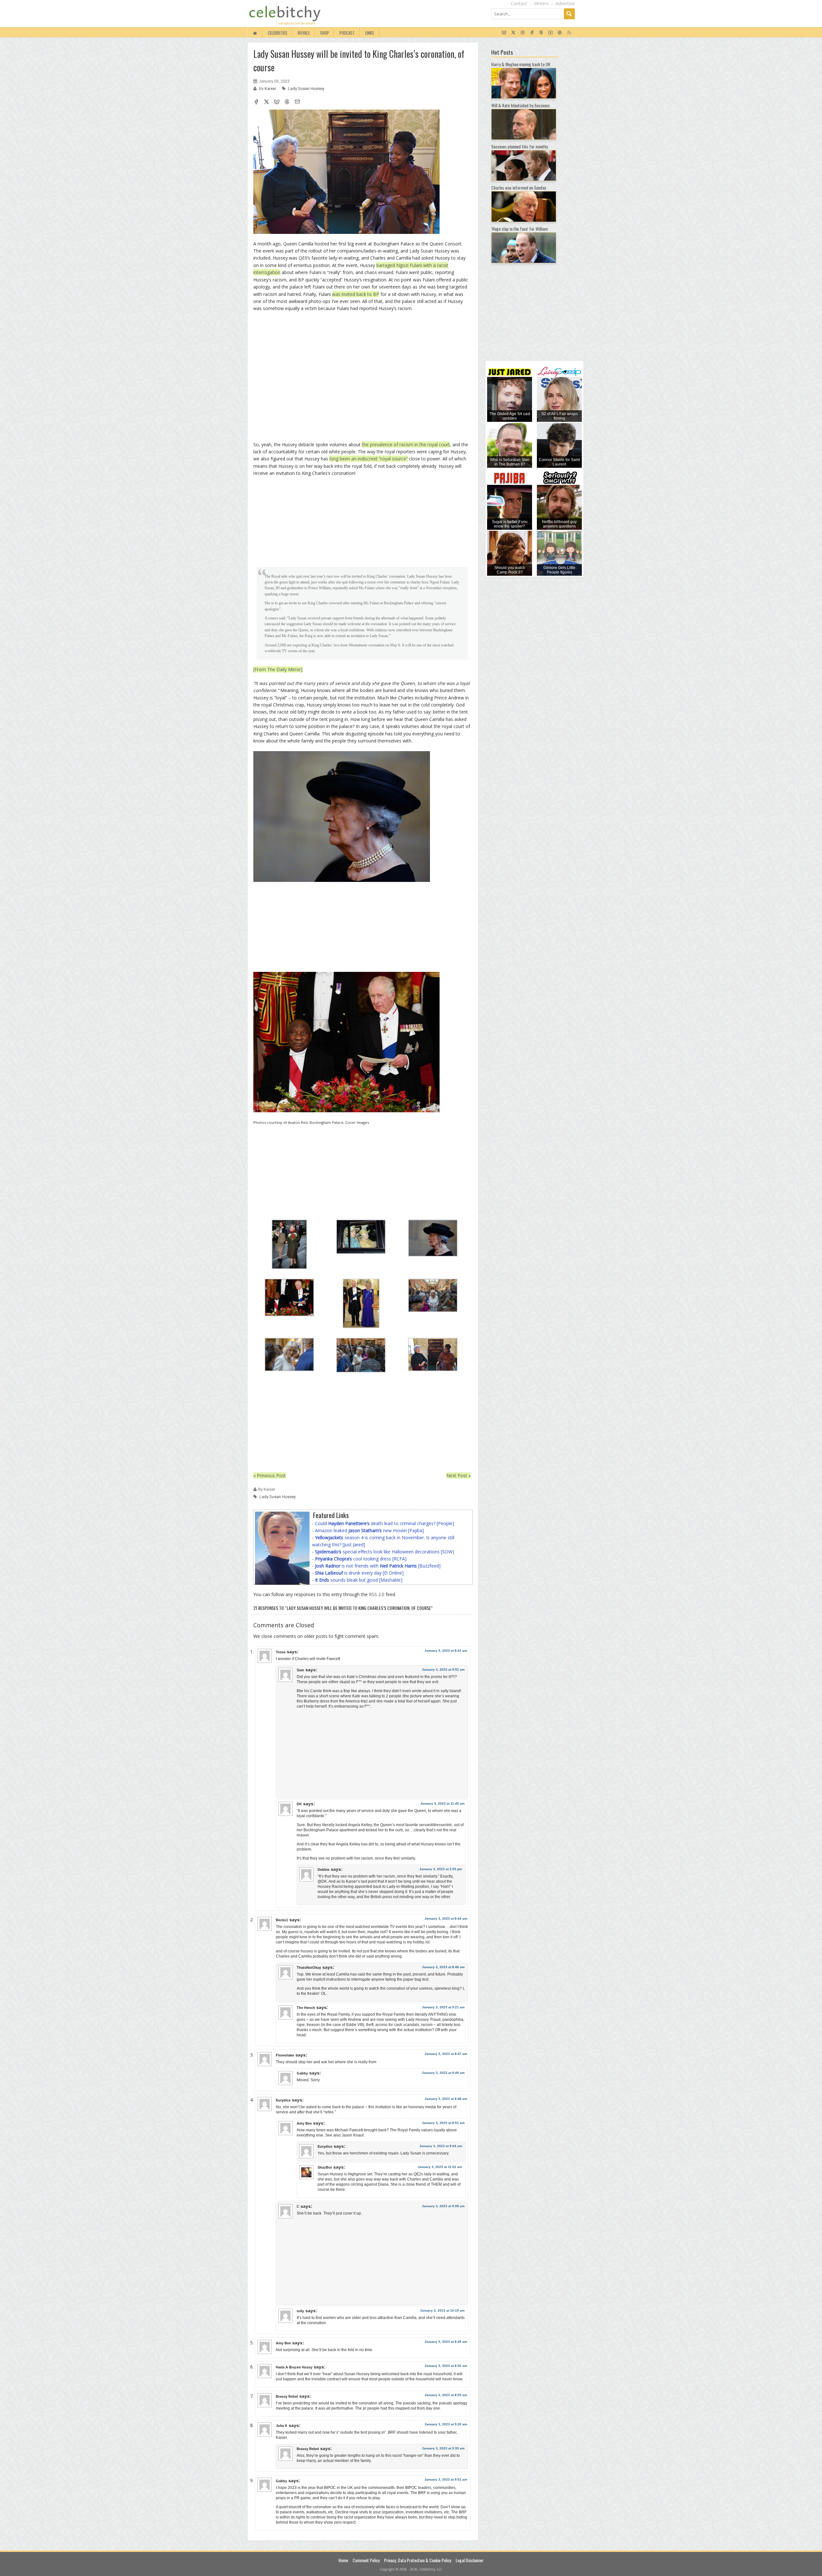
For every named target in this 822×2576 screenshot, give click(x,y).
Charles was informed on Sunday (519, 187)
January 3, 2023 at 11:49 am (442, 1803)
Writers (541, 3)
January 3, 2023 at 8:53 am (446, 2395)
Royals (304, 33)
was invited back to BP (356, 294)
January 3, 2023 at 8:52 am (446, 2366)
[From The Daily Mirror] (278, 669)
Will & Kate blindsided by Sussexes (520, 105)
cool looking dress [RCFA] (361, 1559)
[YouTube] (551, 33)
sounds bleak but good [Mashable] (359, 1580)
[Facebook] (532, 33)
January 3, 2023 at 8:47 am (446, 2054)
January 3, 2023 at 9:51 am (446, 2479)
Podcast (347, 33)
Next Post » (459, 1475)
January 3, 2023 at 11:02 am (440, 2167)
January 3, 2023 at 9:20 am (446, 2424)
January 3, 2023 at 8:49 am (446, 2342)
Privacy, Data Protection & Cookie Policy (418, 2560)
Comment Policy (366, 2560)
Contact (519, 3)
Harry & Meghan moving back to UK (521, 64)
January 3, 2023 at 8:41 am (446, 1651)
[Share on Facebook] (256, 102)
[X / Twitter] (513, 33)
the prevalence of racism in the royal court (406, 444)
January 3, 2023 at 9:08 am (443, 2206)
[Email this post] (297, 102)
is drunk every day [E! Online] (359, 1573)
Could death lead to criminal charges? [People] (385, 1523)
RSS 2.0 (377, 1594)
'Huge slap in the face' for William (520, 229)
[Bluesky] (504, 33)
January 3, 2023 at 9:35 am (443, 2448)
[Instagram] (523, 33)
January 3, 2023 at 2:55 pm (441, 1869)
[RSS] (569, 33)
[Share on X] (267, 102)
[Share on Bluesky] (277, 102)
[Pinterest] (560, 33)
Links (370, 33)
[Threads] (541, 33)
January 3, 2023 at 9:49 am (443, 2073)
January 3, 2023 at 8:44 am (446, 1919)
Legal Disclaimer (470, 2560)
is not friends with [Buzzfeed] (378, 1566)
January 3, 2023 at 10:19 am (442, 2310)
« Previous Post (270, 1475)
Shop (325, 33)
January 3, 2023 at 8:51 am (443, 2123)
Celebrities (278, 33)
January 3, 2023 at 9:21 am (443, 2007)
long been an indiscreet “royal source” (369, 459)
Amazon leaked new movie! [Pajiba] (369, 1530)
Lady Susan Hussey (306, 89)
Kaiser (271, 89)
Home (343, 2560)
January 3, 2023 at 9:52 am (443, 1670)
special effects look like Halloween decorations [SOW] (385, 1552)
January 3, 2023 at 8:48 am (443, 1967)
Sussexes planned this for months (520, 146)
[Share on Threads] (287, 102)
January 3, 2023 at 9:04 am (441, 2146)
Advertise (565, 3)
